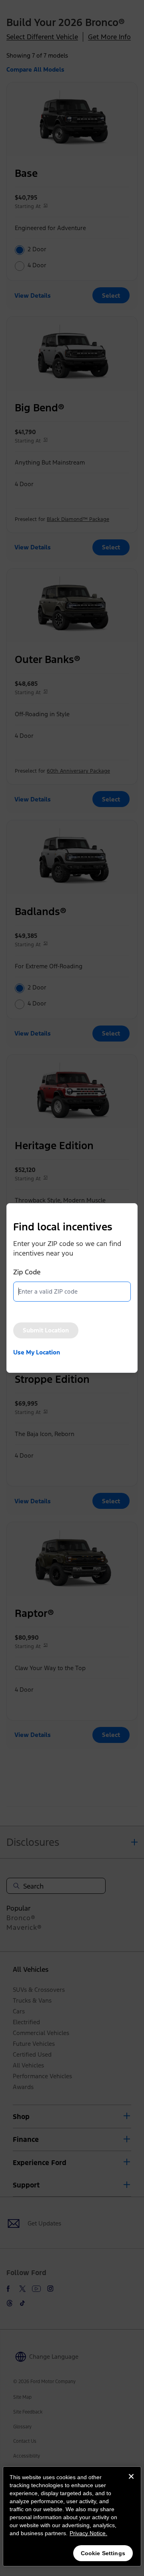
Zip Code (27, 1272)
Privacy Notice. (88, 2533)
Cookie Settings (103, 2553)
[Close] (131, 2483)
